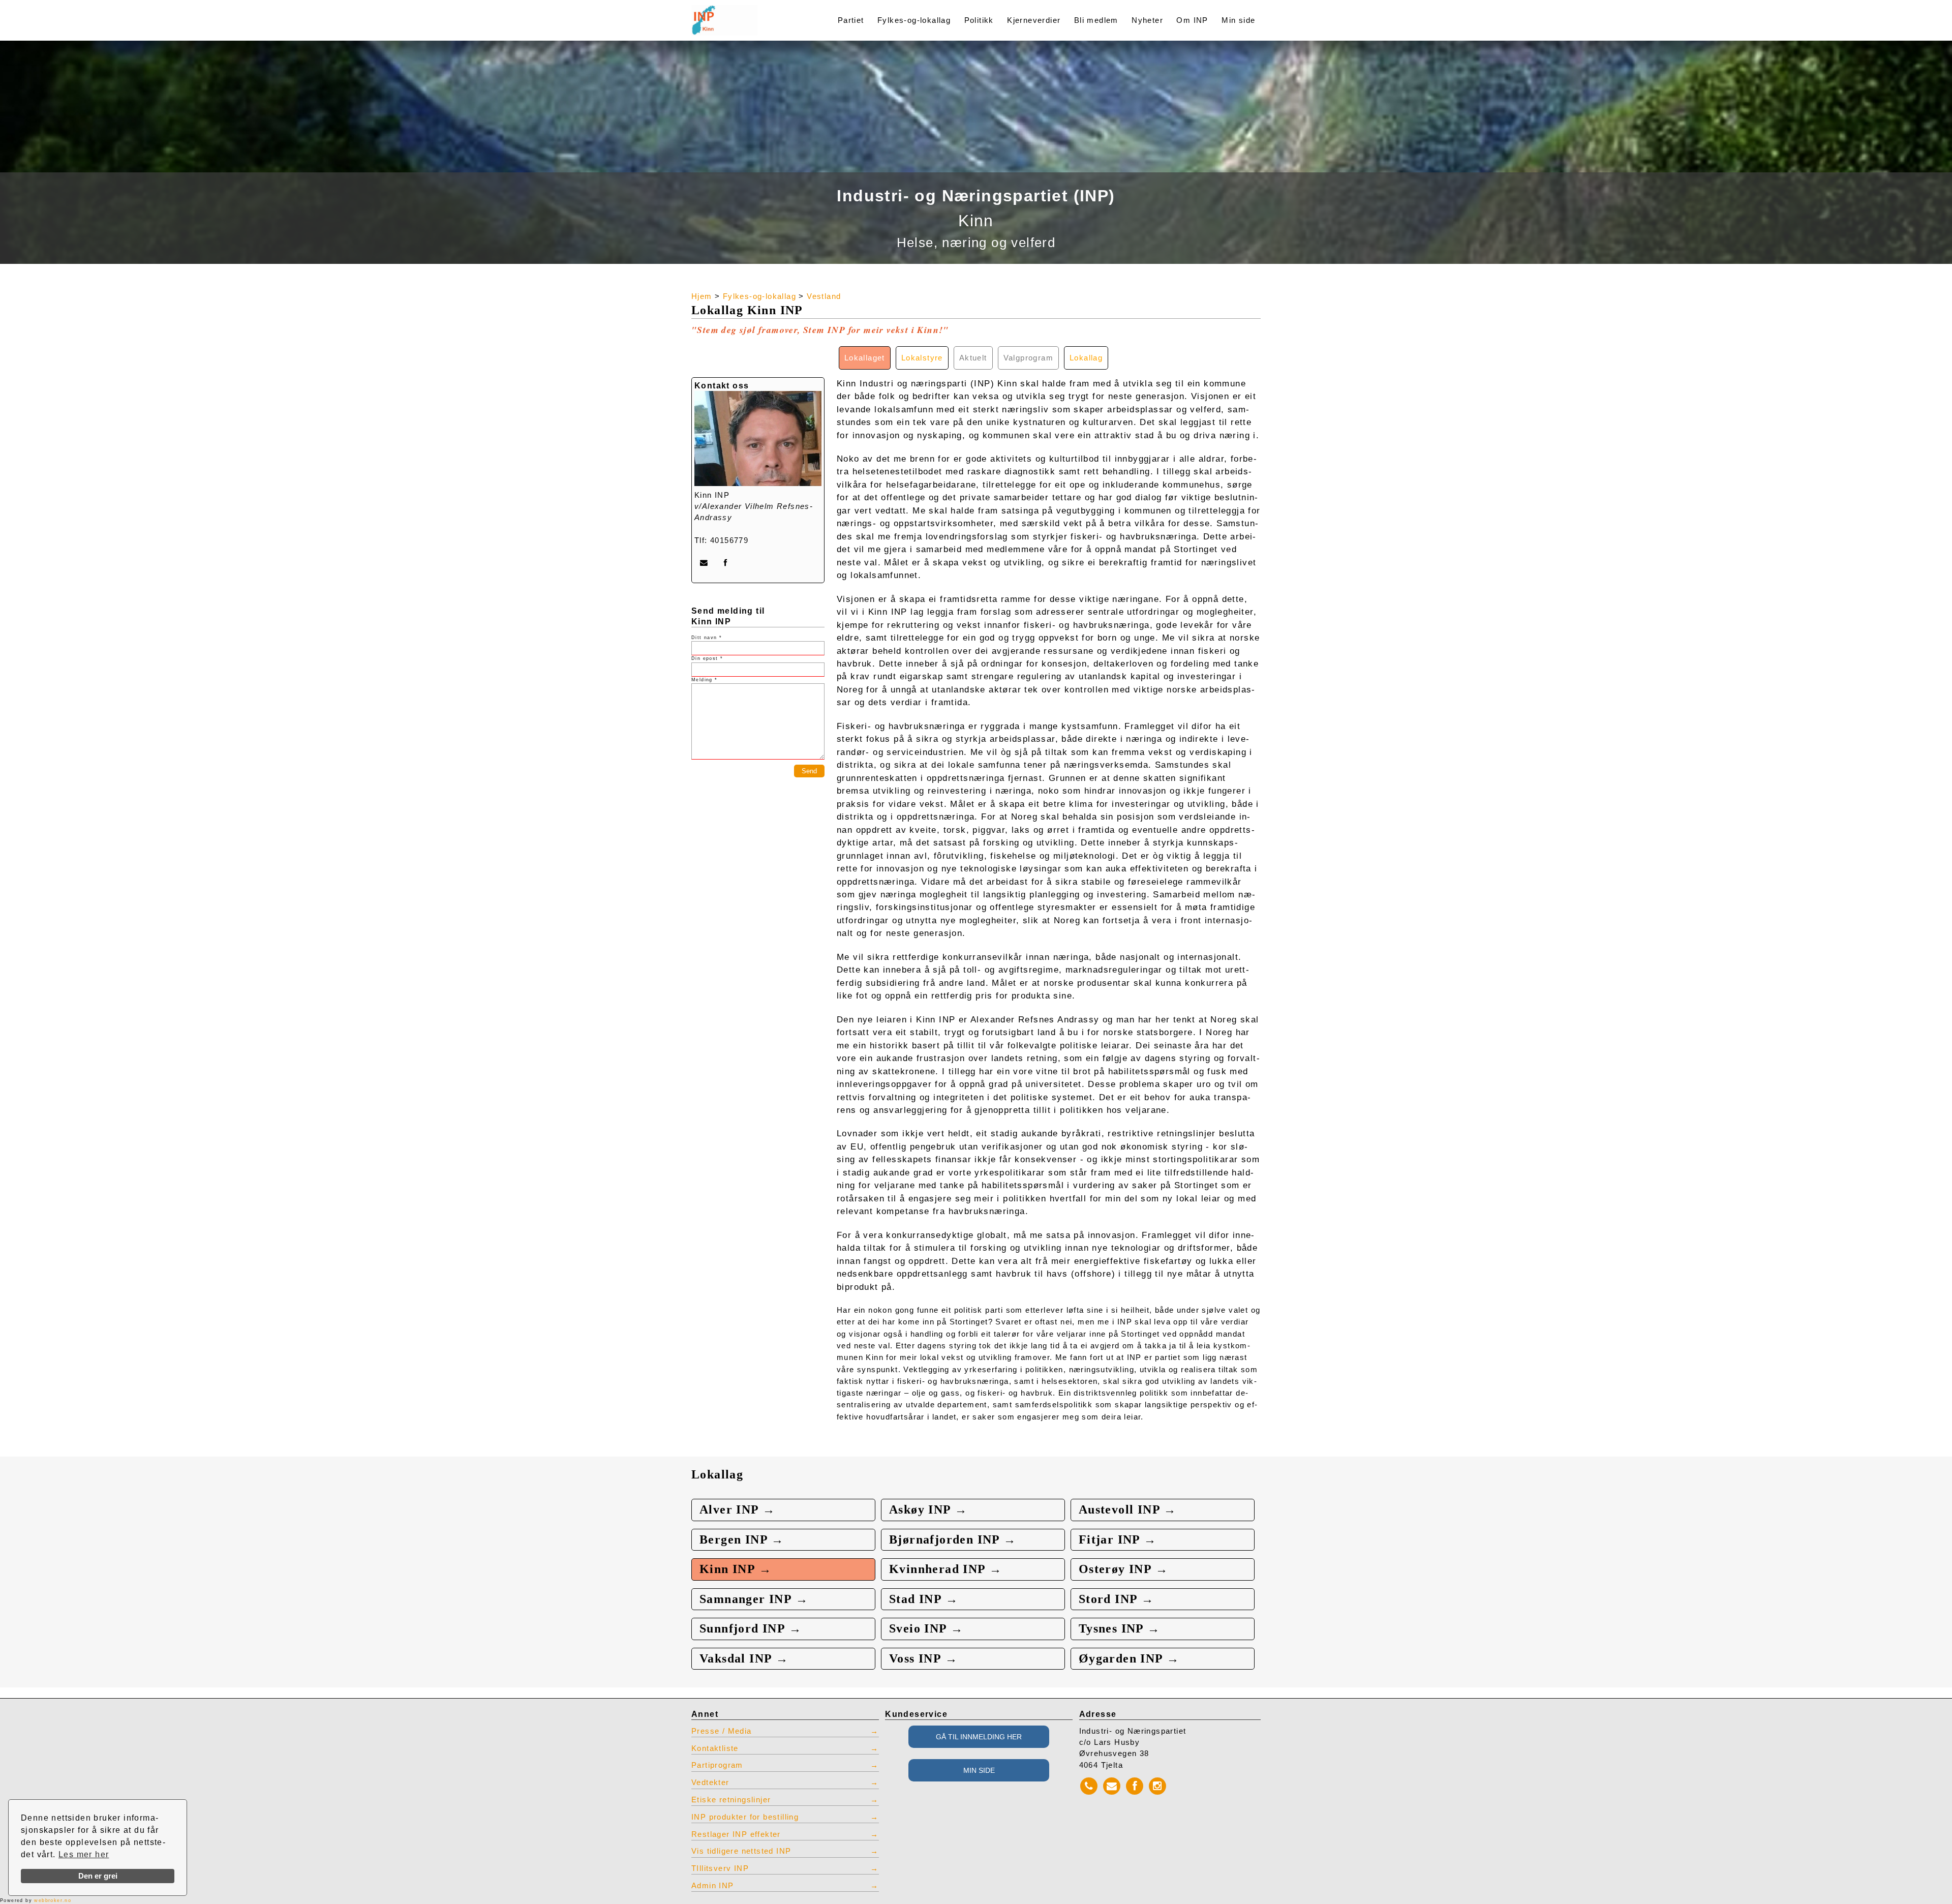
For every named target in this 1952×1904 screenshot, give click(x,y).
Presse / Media (722, 1731)
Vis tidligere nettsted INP (741, 1851)
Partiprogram (717, 1765)
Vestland (824, 296)
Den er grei (98, 1876)
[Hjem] (748, 14)
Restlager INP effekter (736, 1834)
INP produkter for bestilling (745, 1817)
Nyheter (1147, 20)
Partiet (851, 20)
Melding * (705, 680)
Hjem (702, 296)
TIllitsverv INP (720, 1868)
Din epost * (707, 658)
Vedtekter (710, 1782)
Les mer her (84, 1854)
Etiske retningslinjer (731, 1800)
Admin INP (713, 1886)
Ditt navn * (707, 638)
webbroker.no (53, 1900)
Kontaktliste (715, 1748)
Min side (1238, 20)
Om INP (1192, 20)
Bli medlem (1096, 20)
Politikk (979, 20)
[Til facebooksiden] (725, 563)
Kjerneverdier (1034, 20)
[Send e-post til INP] (704, 563)
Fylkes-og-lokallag (914, 20)
